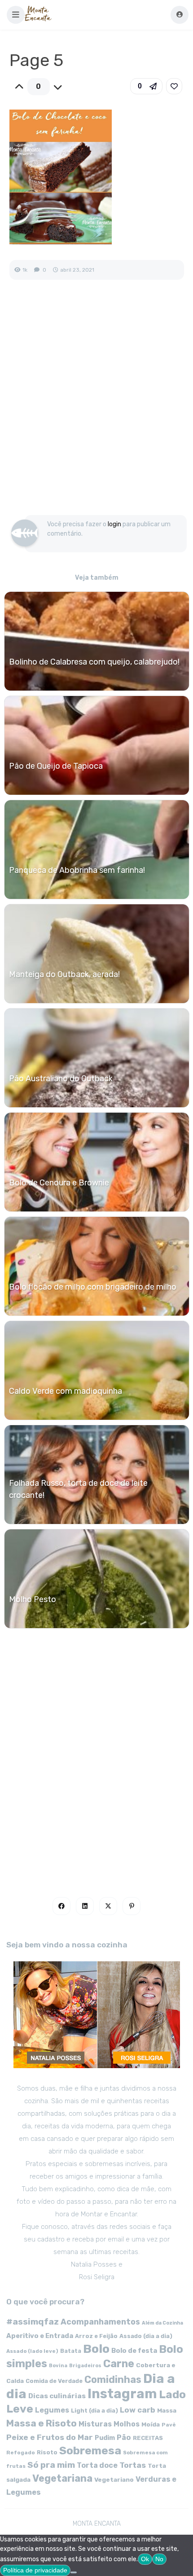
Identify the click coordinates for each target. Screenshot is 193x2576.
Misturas (95, 2424)
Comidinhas (113, 2380)
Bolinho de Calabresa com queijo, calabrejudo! (94, 662)
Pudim (105, 2438)
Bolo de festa (134, 2351)
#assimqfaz (33, 2322)
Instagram (122, 2394)
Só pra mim (51, 2465)
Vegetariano (114, 2479)
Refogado (21, 2453)
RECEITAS (148, 2438)
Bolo (96, 2349)
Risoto (47, 2452)
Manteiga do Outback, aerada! (64, 974)
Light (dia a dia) (94, 2411)
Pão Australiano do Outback (61, 1079)
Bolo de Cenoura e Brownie (59, 1183)
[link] (174, 86)
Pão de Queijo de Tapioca (56, 766)
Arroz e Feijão (96, 2336)
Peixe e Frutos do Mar (50, 2437)
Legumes (52, 2410)
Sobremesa (90, 2451)
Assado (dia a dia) (146, 2336)
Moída (151, 2424)
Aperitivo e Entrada (40, 2336)
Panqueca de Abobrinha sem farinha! (77, 870)
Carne (119, 2364)
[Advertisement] (96, 407)
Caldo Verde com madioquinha (66, 1391)
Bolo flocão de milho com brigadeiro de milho (93, 1287)
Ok (145, 2559)
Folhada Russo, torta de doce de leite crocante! (78, 1489)
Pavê (169, 2425)
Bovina (58, 2366)
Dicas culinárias (57, 2396)
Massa (167, 2410)
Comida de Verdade (54, 2381)
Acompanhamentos (100, 2322)
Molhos (127, 2424)
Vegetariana (62, 2478)
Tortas (133, 2465)
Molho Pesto (33, 1599)
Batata (71, 2351)
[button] (16, 15)
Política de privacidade (35, 2570)
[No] (74, 2572)
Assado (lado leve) (32, 2351)
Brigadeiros (85, 2366)
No (159, 2559)
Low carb (138, 2410)
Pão (124, 2437)
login (114, 524)
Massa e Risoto (42, 2423)
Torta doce (97, 2465)
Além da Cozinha (162, 2323)
